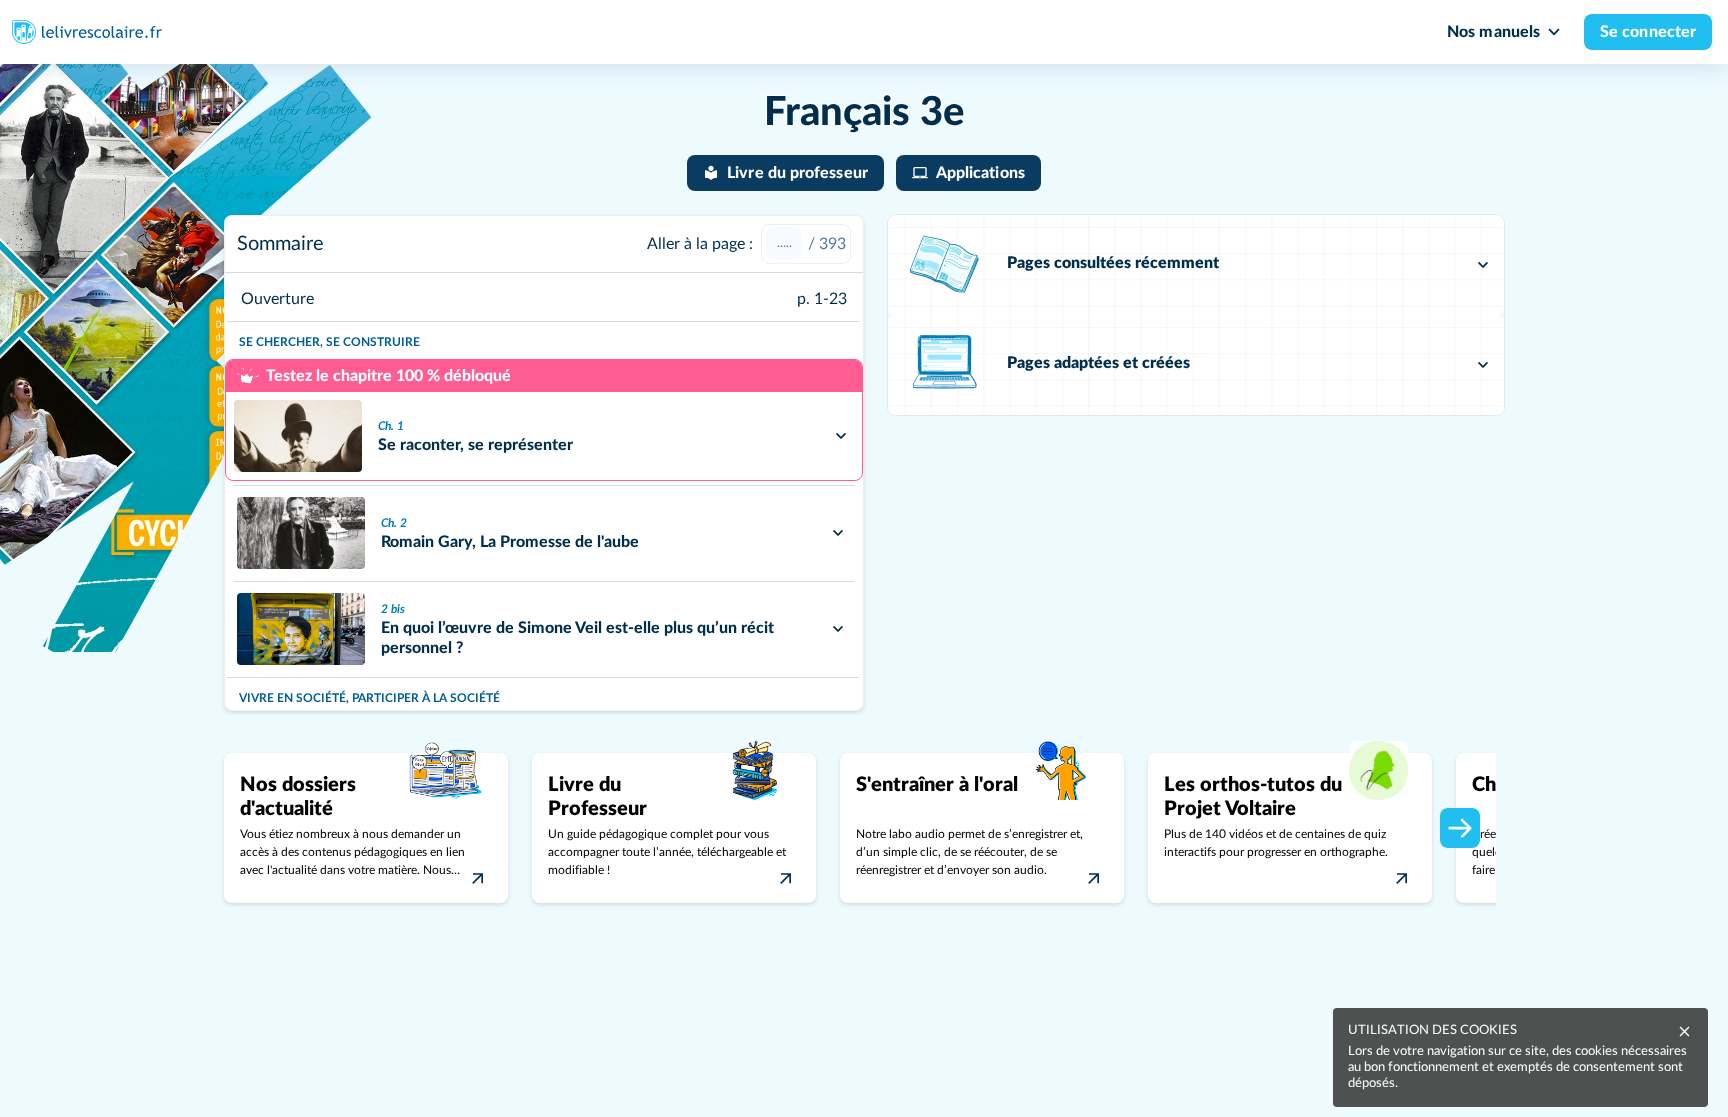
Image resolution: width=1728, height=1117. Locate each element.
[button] (1196, 265)
